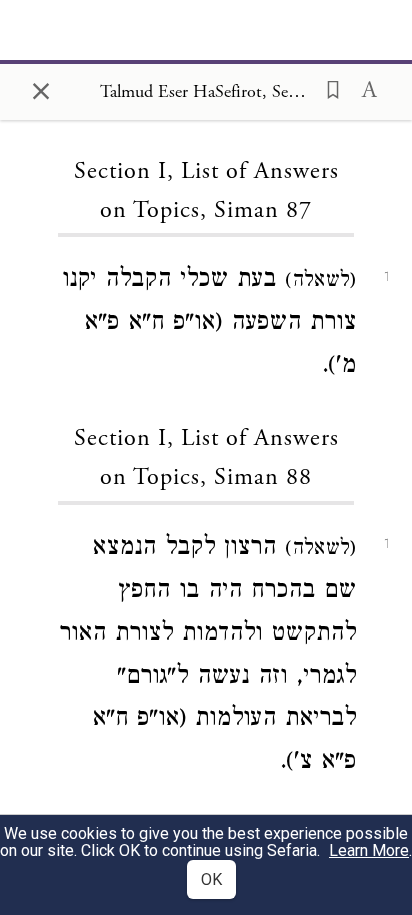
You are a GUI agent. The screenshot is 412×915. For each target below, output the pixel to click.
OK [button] (211, 879)
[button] (327, 88)
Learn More (369, 850)
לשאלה (320, 282)
